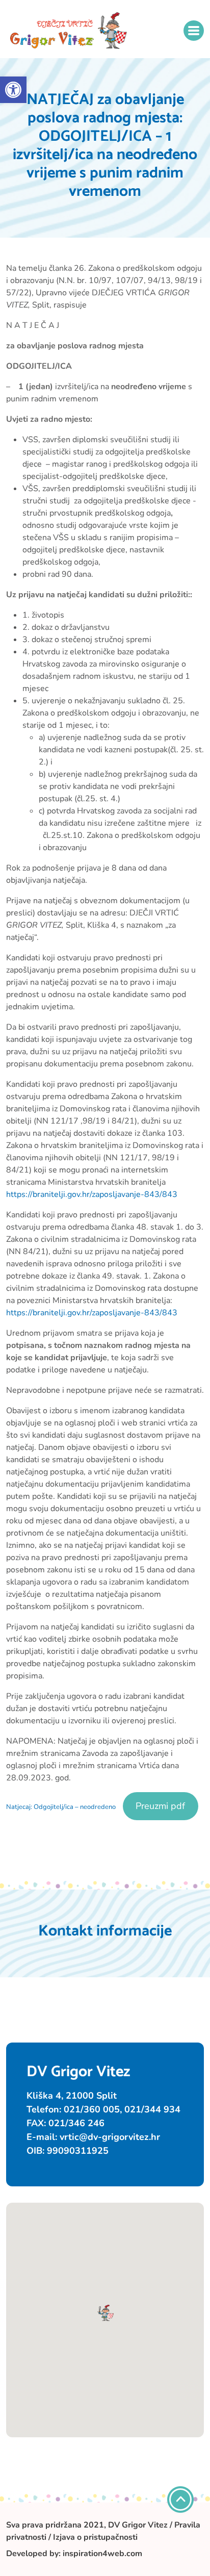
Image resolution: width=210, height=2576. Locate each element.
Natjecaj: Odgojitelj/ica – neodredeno (61, 1807)
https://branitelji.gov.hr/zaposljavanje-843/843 (92, 1194)
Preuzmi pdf (160, 1806)
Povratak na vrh (180, 2500)
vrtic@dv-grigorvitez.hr (110, 2137)
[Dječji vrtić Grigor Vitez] (69, 31)
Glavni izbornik (194, 31)
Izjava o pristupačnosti (95, 2537)
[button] (13, 90)
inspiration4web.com (102, 2554)
